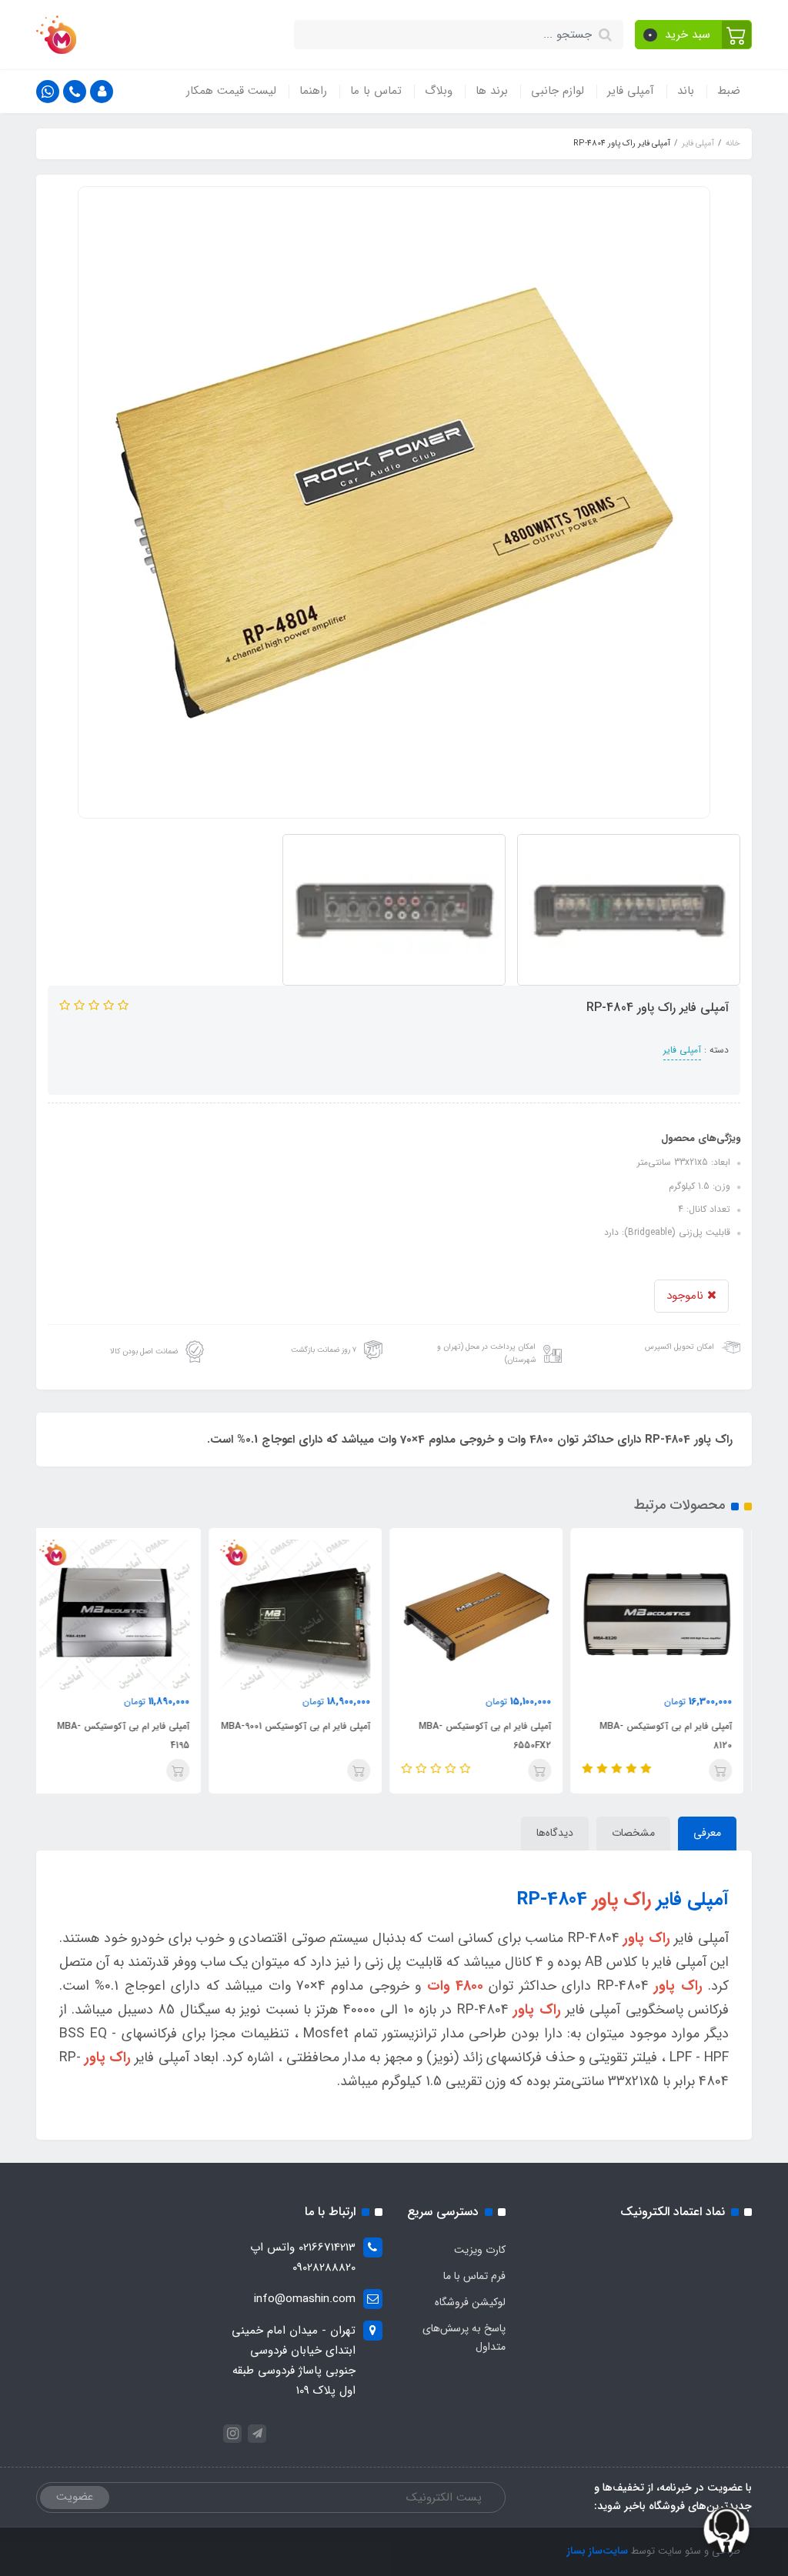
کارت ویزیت (480, 2250)
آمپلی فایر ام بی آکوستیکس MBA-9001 (304, 1726)
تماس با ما (376, 91)
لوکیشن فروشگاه (470, 2302)
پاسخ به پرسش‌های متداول (464, 2337)
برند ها (492, 91)
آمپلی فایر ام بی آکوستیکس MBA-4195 (132, 1736)
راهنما (313, 91)
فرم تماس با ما (474, 2276)
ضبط (729, 91)
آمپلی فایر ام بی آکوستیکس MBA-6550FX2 (493, 1736)
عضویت (75, 2497)
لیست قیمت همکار (231, 91)
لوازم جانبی (558, 91)
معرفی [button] (707, 1833)
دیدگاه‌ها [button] (555, 1833)
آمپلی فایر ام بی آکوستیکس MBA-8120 (674, 1736)
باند (686, 91)
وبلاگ (439, 91)
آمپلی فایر (631, 91)
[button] (694, 35)
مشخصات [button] (633, 1833)
